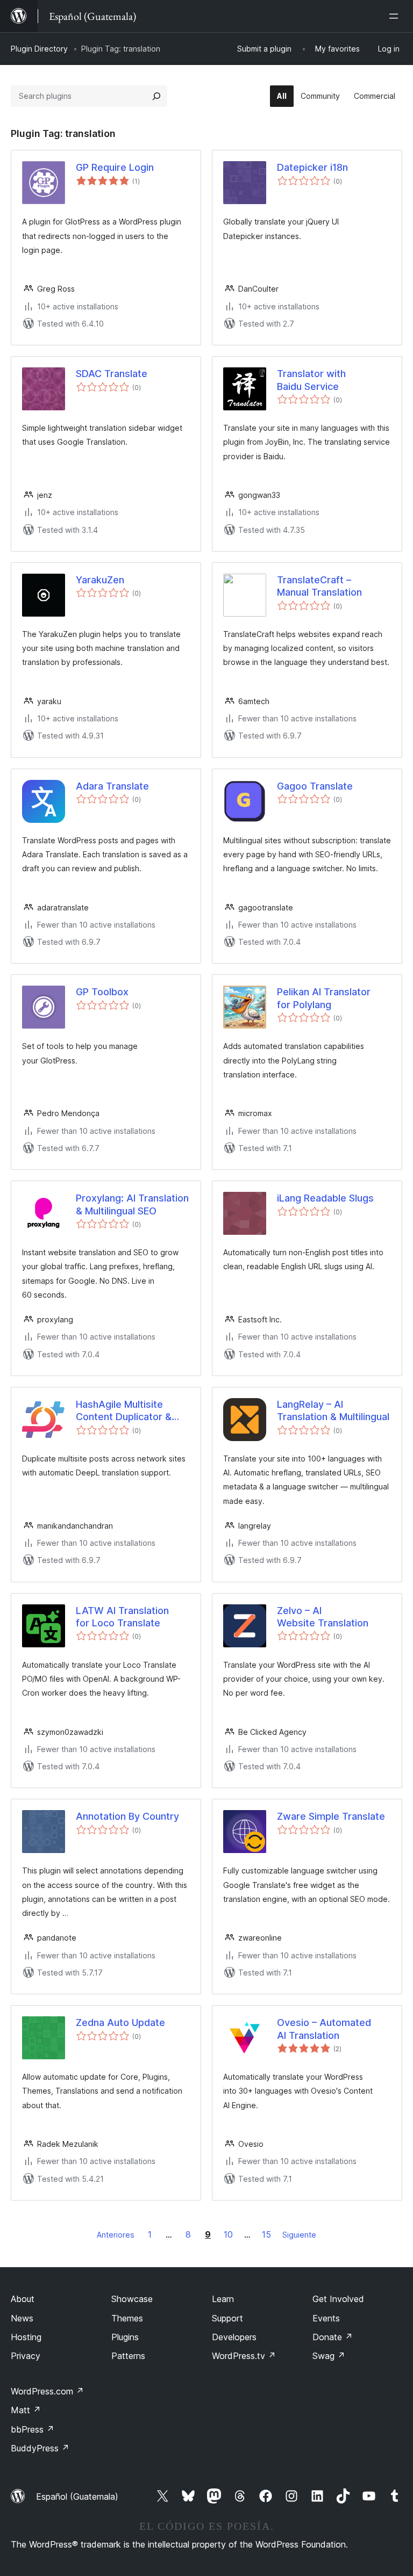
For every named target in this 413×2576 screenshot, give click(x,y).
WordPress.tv (244, 2356)
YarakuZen (100, 580)
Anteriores (116, 2235)
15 (266, 2234)
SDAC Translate (112, 374)
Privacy (26, 2356)
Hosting (26, 2337)
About (23, 2299)
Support (227, 2318)
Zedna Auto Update (120, 2023)
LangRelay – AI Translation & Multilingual (333, 1410)
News (22, 2318)
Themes (127, 2318)
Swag (329, 2356)
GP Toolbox (102, 992)
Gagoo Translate (315, 786)
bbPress (33, 2429)
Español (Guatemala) (77, 2497)
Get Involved (338, 2299)
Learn (223, 2299)
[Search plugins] (156, 96)
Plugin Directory (39, 49)
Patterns (128, 2356)
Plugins (125, 2337)
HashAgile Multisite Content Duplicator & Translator (124, 1411)
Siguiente (299, 2235)
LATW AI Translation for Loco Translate (122, 1617)
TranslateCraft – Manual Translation (319, 586)
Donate (333, 2337)
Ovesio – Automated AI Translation (324, 2029)
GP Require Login (115, 167)
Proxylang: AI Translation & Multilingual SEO (132, 1204)
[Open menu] (396, 16)
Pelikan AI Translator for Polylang (324, 998)
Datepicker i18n (312, 167)
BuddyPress (40, 2448)
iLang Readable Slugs (325, 1198)
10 (228, 2234)
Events (326, 2318)
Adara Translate (112, 786)
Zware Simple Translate (331, 1816)
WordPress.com (47, 2391)
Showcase (132, 2299)
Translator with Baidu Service (311, 380)
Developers (234, 2337)
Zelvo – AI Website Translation (323, 1617)
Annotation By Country (127, 1816)
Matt (26, 2410)
